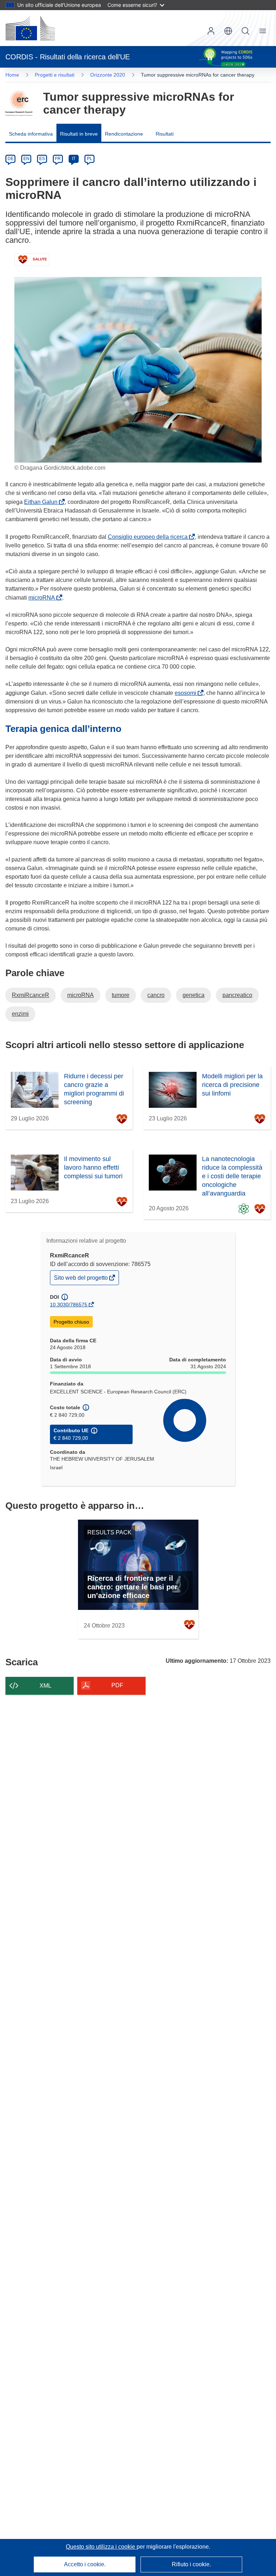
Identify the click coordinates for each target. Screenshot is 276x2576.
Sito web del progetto (81, 1280)
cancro (156, 995)
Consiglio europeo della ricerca (149, 537)
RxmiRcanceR (31, 995)
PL (90, 159)
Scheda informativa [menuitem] (31, 134)
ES (42, 159)
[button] (228, 31)
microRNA (43, 598)
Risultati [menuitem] (165, 134)
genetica (194, 995)
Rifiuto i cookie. (191, 2564)
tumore (121, 995)
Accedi (211, 31)
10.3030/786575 (69, 1305)
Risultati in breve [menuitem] (79, 134)
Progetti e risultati (55, 75)
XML (45, 1686)
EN (26, 159)
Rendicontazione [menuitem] (124, 134)
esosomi (187, 693)
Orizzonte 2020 (108, 75)
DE (11, 159)
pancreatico (237, 995)
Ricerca (245, 31)
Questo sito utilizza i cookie (101, 2547)
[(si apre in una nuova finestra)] (30, 28)
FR (58, 159)
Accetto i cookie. (85, 2564)
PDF (117, 1685)
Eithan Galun (42, 502)
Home (12, 75)
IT (74, 159)
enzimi (20, 1014)
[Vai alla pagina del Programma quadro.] (19, 103)
